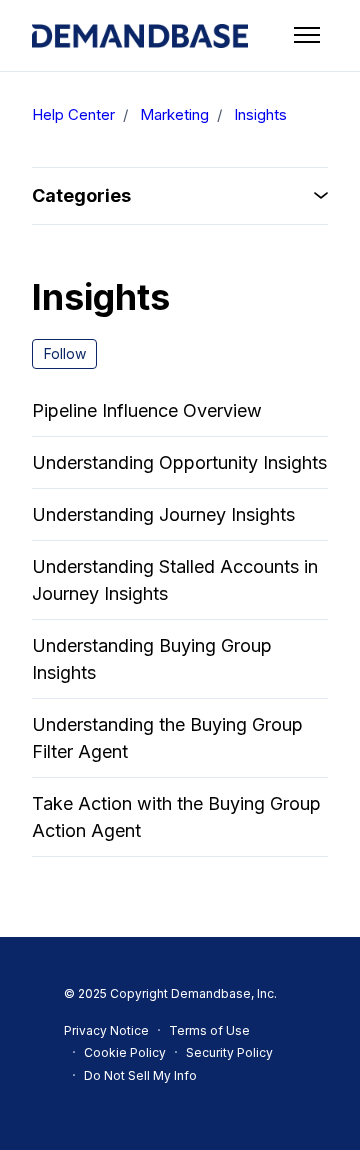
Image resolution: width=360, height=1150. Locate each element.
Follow (65, 353)
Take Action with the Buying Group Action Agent (176, 817)
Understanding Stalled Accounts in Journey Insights (175, 580)
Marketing (174, 114)
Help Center (73, 114)
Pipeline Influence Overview (147, 410)
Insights (260, 114)
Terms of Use (209, 1030)
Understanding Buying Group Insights (152, 659)
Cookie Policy (125, 1052)
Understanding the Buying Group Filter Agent (167, 738)
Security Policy (229, 1052)
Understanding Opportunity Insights (179, 462)
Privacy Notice (106, 1030)
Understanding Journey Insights (163, 514)
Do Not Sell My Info (140, 1075)
